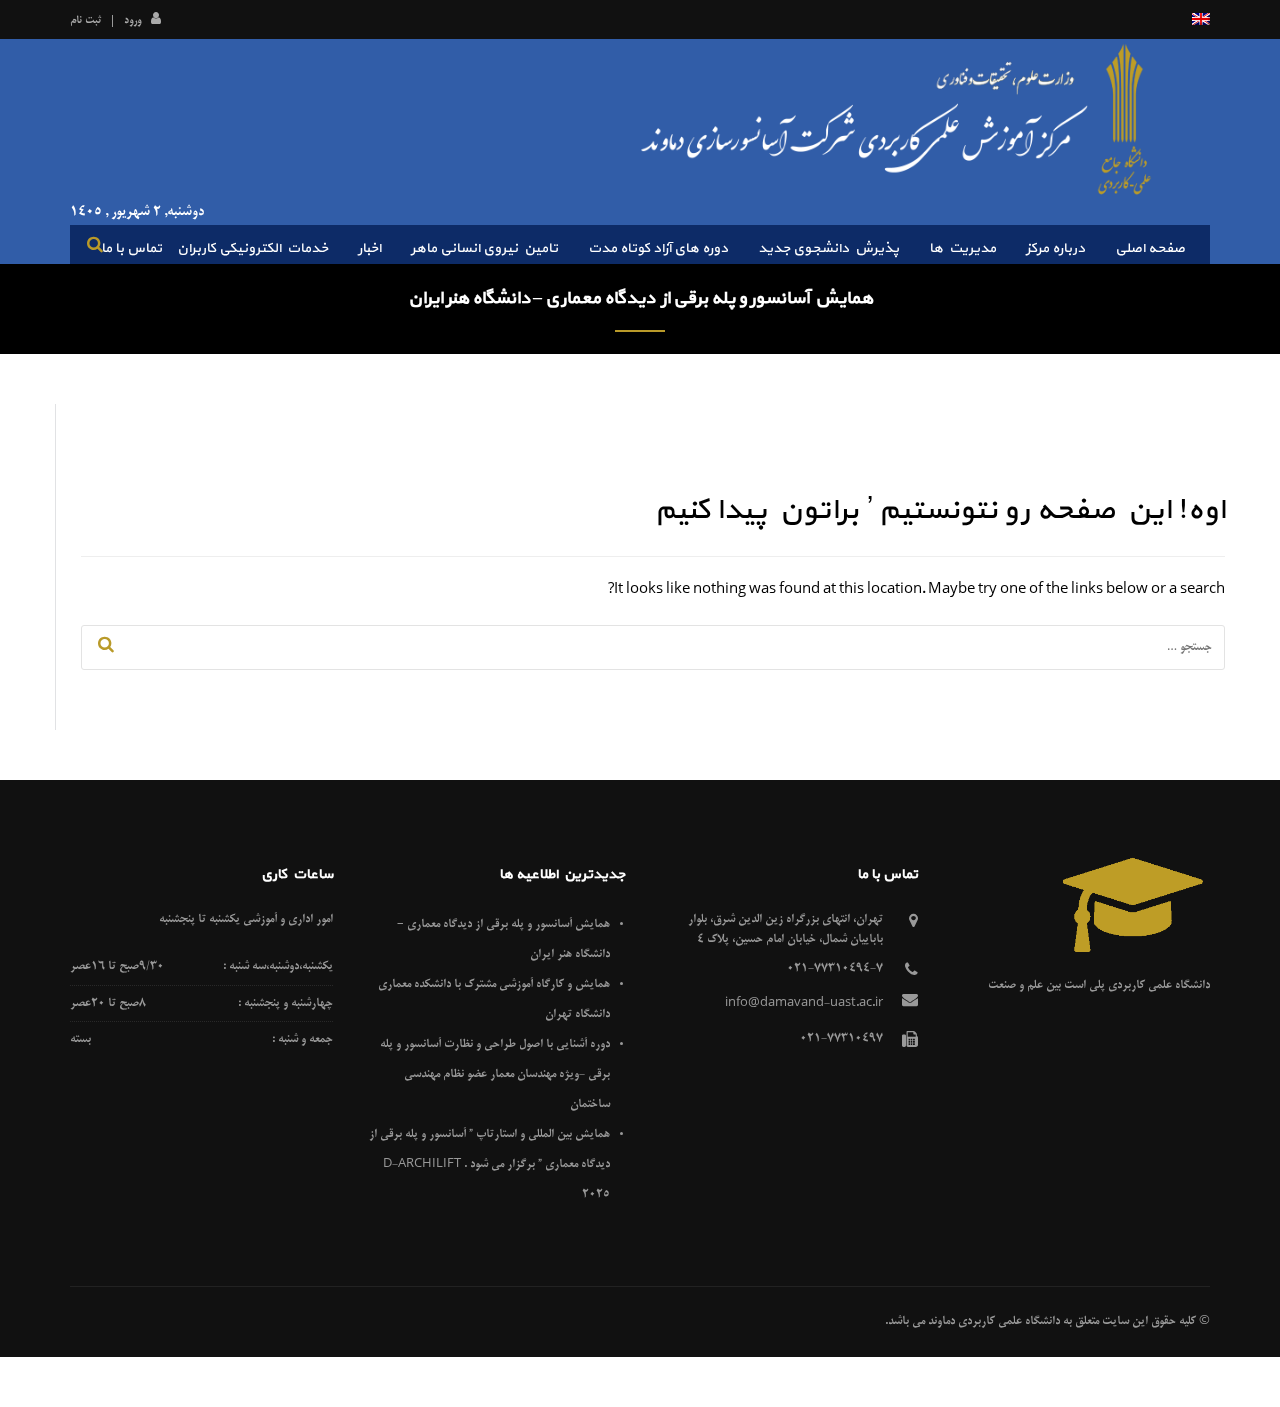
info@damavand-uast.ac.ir (804, 1003)
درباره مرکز (1055, 248)
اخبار (369, 248)
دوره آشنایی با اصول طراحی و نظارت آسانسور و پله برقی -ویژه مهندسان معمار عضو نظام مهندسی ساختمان (495, 1074)
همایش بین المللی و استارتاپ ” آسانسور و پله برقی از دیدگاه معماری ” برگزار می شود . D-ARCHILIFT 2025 (489, 1164)
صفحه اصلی (1150, 248)
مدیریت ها (962, 248)
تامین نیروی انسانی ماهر (484, 248)
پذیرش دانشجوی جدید (828, 248)
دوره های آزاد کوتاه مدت (658, 248)
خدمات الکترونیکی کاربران (252, 248)
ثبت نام (85, 21)
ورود (132, 21)
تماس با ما (131, 248)
